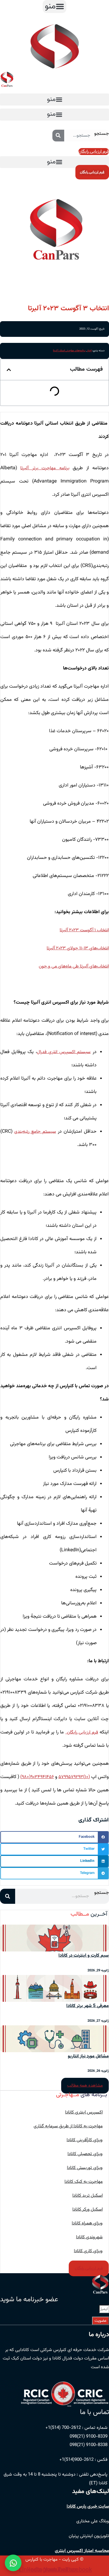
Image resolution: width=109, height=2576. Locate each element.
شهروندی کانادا (89, 2237)
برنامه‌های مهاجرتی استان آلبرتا (69, 351)
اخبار (89, 351)
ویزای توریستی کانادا (85, 2168)
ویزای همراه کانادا (87, 2223)
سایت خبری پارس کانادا (88, 2506)
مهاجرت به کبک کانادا (84, 2182)
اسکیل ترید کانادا (88, 2196)
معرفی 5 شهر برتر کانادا (88, 2006)
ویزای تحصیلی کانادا (85, 2154)
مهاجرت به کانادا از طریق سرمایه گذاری (68, 2126)
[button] (54, 6)
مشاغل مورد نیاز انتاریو (88, 2056)
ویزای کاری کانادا (88, 2251)
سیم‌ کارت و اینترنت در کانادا (84, 1956)
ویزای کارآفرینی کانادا (85, 2140)
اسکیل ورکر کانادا (88, 2209)
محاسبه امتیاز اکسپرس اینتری (82, 2551)
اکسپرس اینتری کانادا (84, 2112)
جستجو (102, 134)
